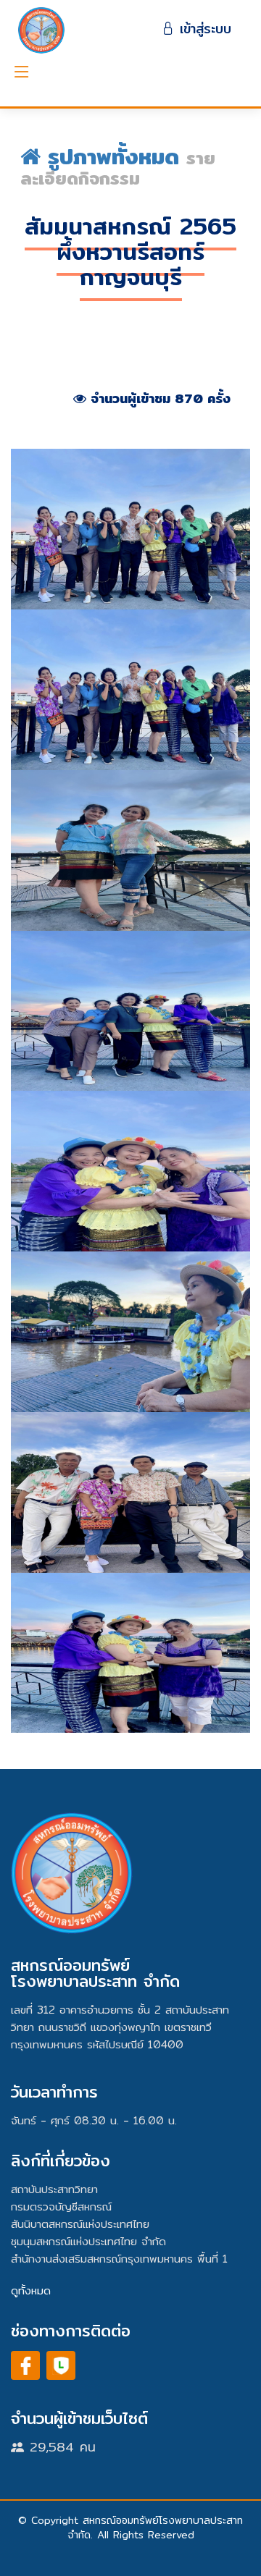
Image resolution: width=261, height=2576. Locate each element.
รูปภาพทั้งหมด (117, 156)
